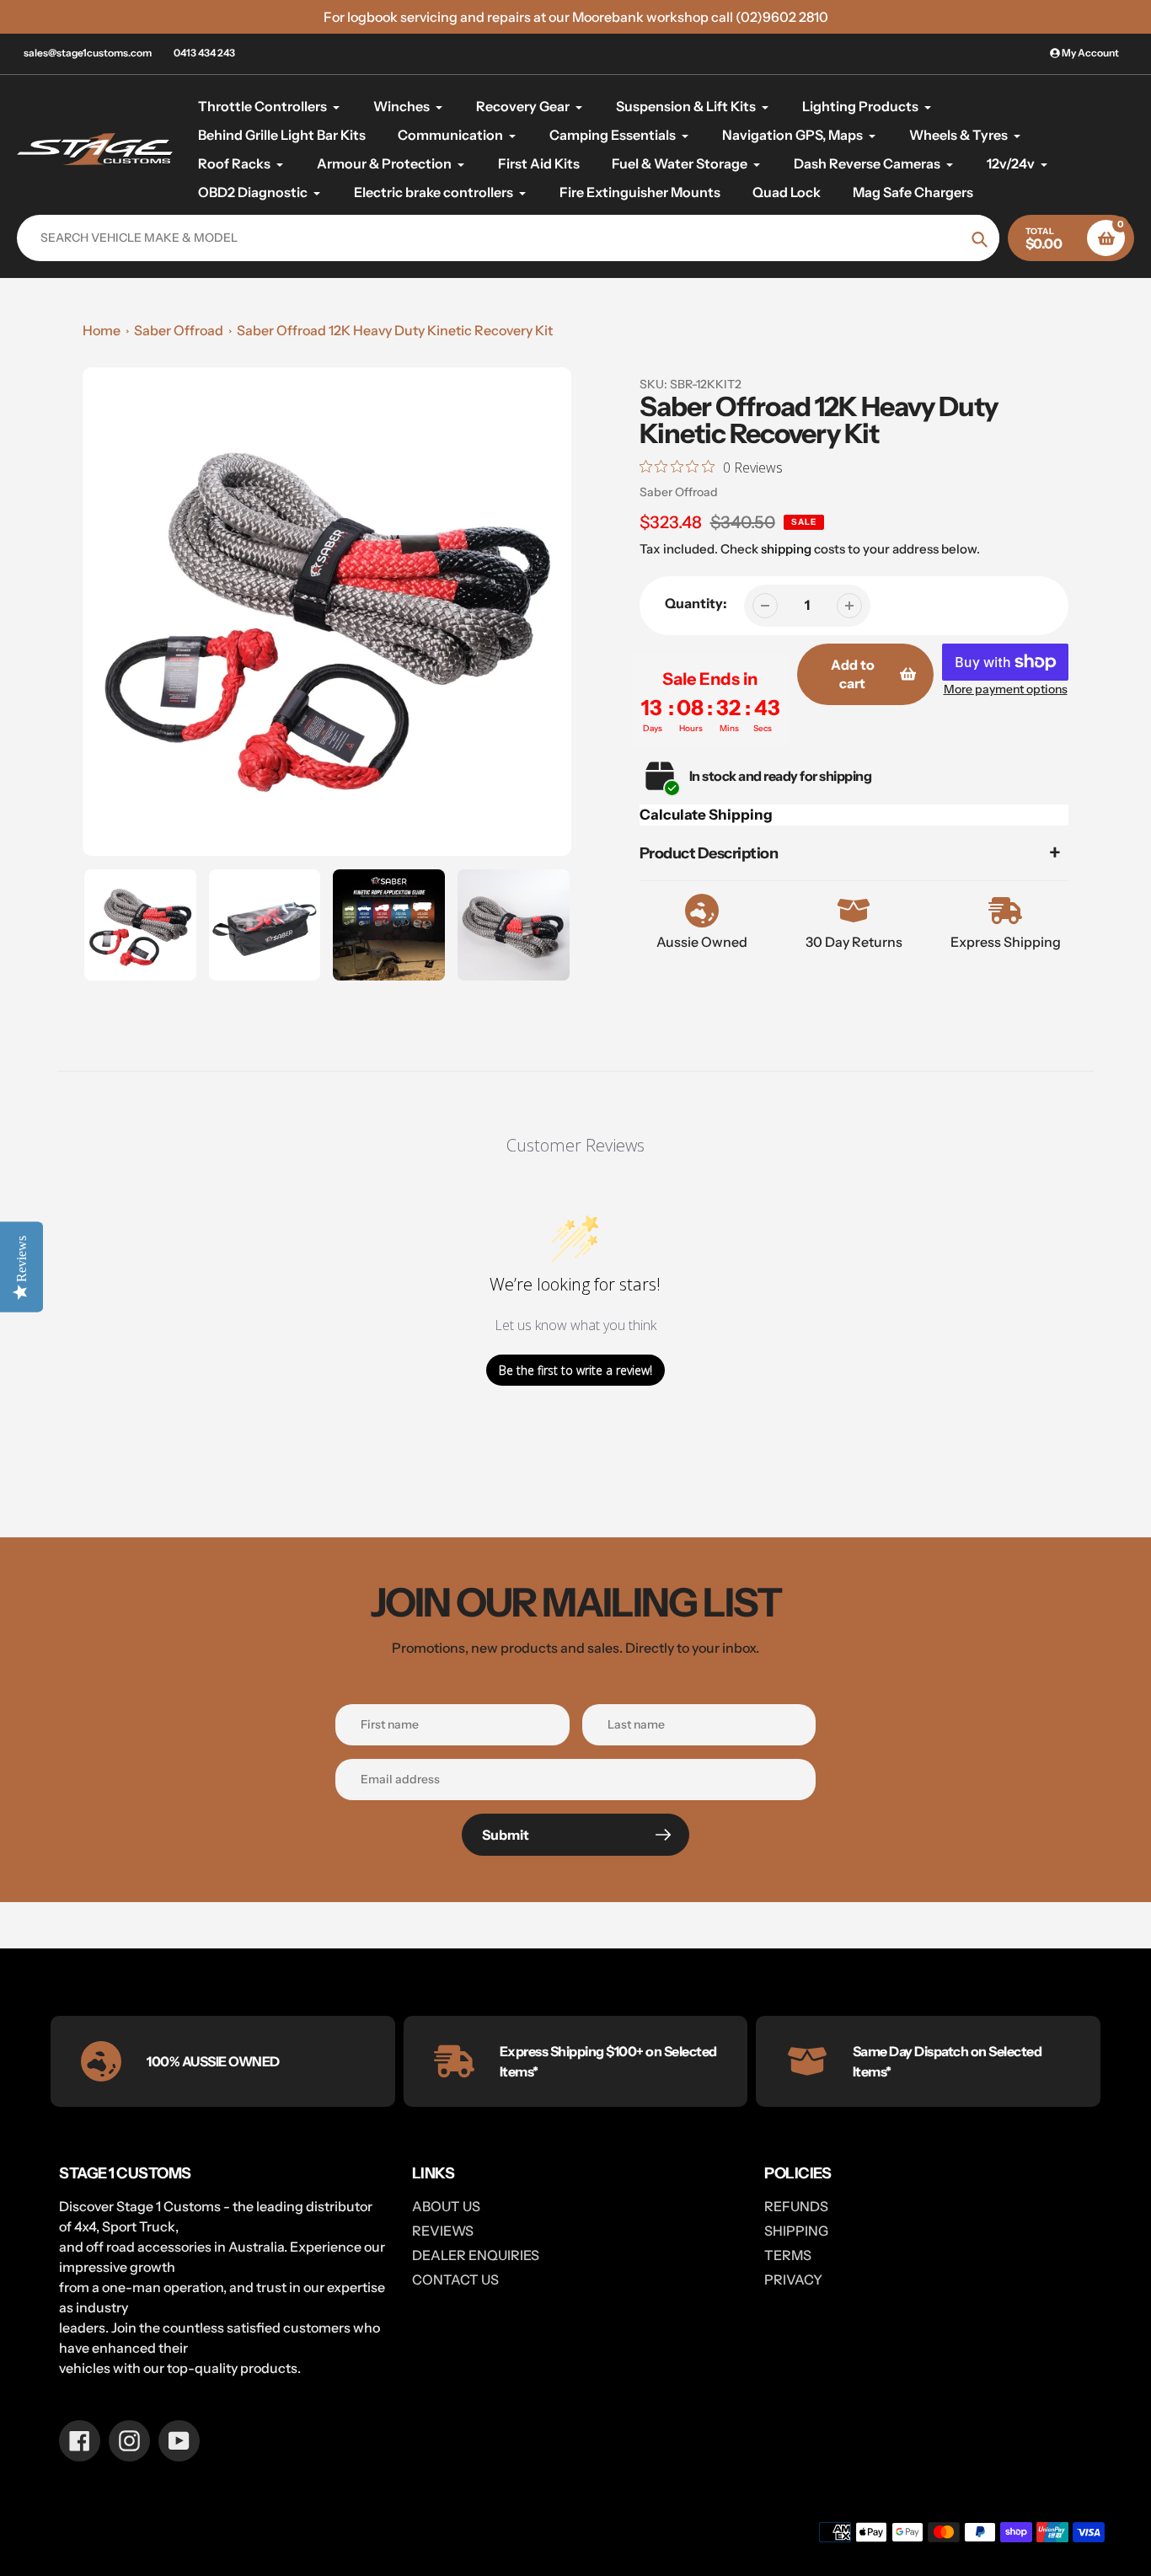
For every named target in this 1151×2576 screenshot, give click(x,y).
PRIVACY (793, 2279)
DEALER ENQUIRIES (476, 2255)
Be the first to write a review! (575, 1370)
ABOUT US (446, 2206)
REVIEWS (443, 2231)
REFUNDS (796, 2206)
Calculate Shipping (706, 815)
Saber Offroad (179, 330)
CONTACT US (455, 2279)
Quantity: (696, 603)
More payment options (1006, 689)
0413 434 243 (204, 53)
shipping (786, 549)
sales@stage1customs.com (88, 53)
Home (102, 330)
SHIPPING (796, 2231)
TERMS (788, 2255)
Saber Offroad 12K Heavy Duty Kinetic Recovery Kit (395, 330)
